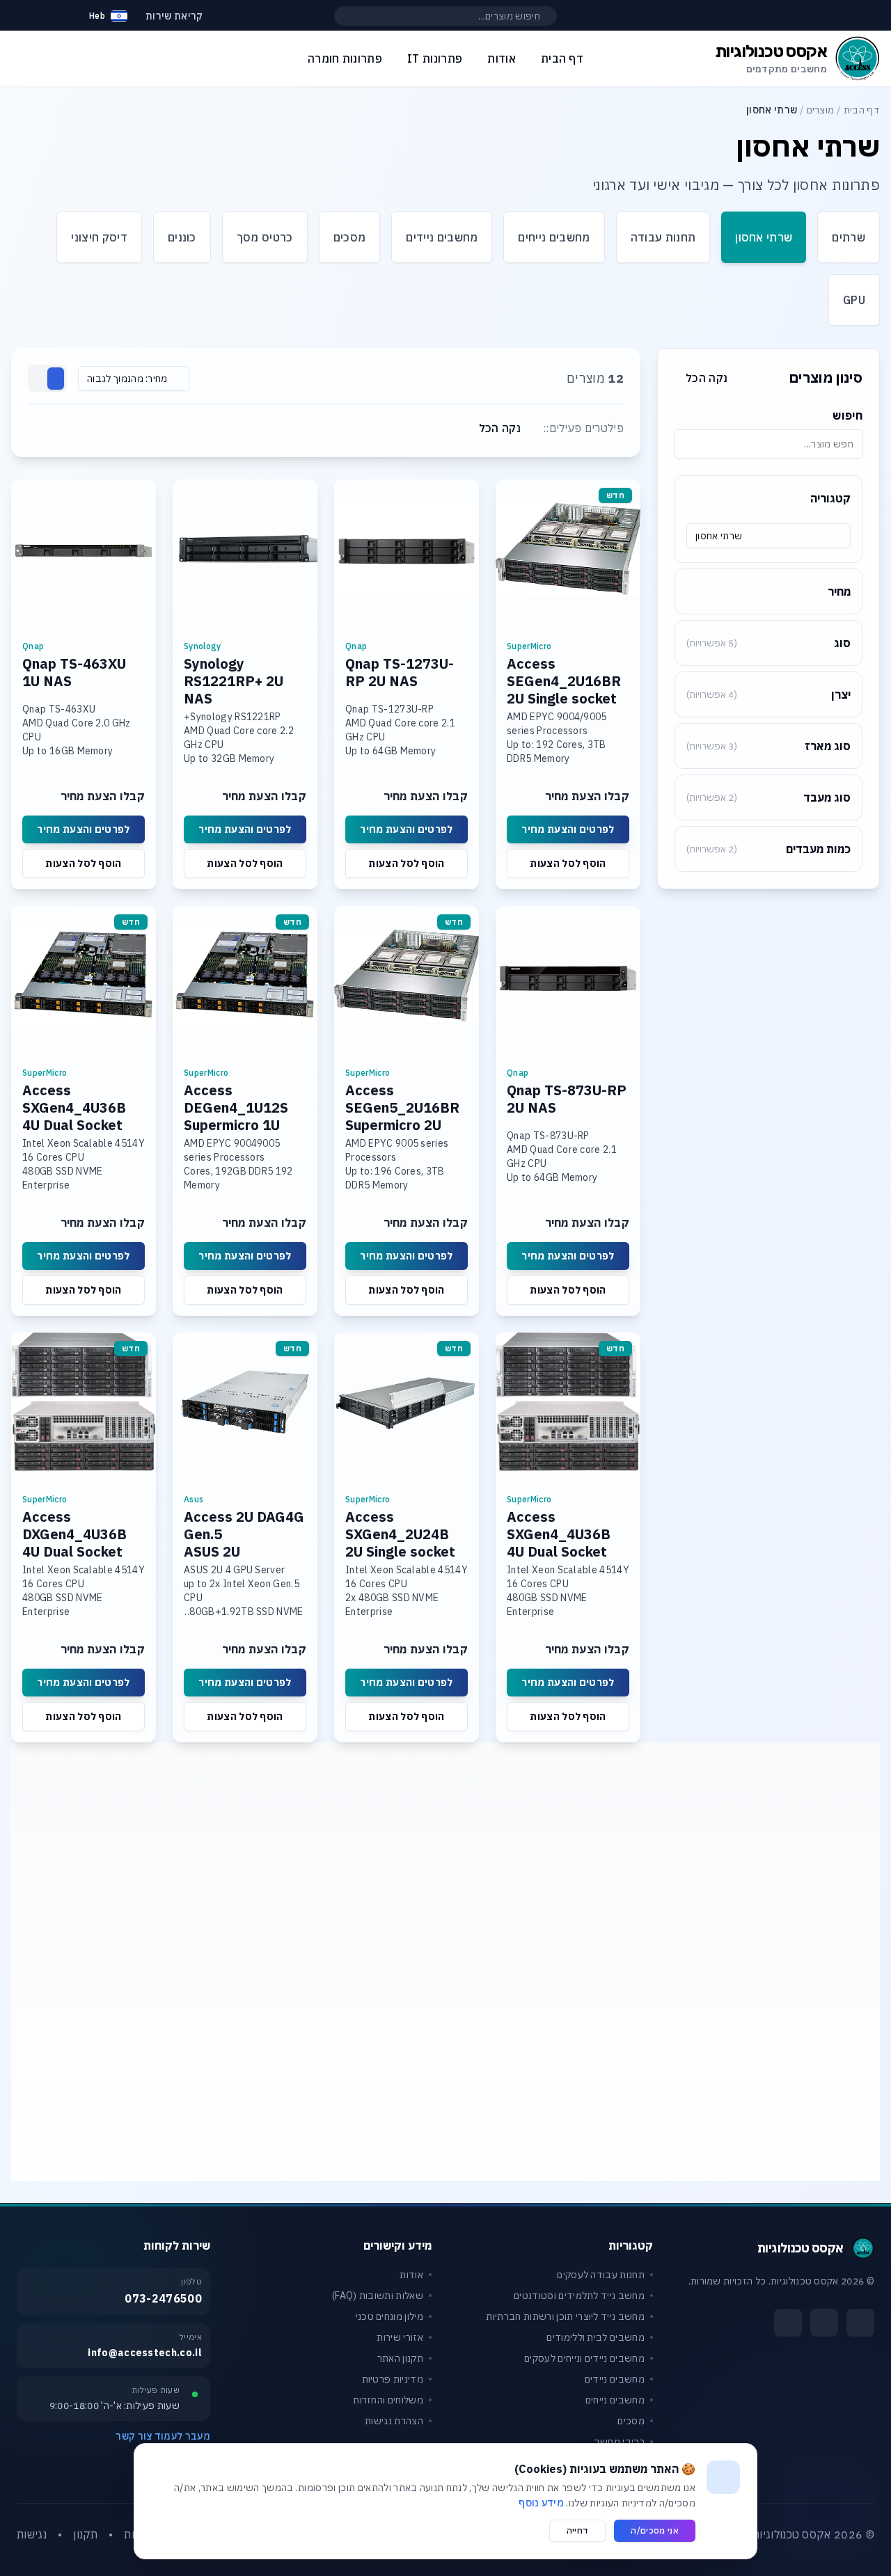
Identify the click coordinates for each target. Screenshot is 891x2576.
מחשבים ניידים (442, 237)
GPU (854, 300)
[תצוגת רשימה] (39, 379)
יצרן (768, 694)
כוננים (182, 237)
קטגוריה (830, 498)
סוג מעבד (768, 797)
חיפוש (847, 415)
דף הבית (862, 110)
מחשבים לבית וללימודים (596, 2337)
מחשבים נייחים (554, 237)
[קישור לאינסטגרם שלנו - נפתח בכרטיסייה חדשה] (824, 2323)
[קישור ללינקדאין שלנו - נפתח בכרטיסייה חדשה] (788, 2323)
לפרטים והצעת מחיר (568, 829)
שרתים (849, 237)
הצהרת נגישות (394, 2421)
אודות (411, 2275)
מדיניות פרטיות (393, 2379)
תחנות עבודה (663, 237)
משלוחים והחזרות (388, 2400)
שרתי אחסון (764, 237)
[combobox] (768, 536)
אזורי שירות (400, 2337)
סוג (768, 643)
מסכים (350, 237)
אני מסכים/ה (655, 2530)
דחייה (578, 2530)
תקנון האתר (400, 2358)
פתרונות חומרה (345, 58)
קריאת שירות (174, 16)
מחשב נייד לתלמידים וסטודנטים (579, 2296)
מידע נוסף (541, 2503)
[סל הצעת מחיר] (58, 16)
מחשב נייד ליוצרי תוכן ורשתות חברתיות (565, 2316)
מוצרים (821, 110)
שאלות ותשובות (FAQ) (378, 2296)
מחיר (839, 591)
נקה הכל (707, 378)
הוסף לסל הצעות (568, 864)
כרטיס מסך (265, 237)
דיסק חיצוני (99, 237)
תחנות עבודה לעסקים (601, 2275)
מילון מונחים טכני (389, 2316)
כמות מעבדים (768, 849)
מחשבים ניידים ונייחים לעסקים (584, 2358)
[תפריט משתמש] (24, 13)
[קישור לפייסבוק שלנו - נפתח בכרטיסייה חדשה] (860, 2323)
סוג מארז (768, 746)
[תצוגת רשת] (56, 379)
